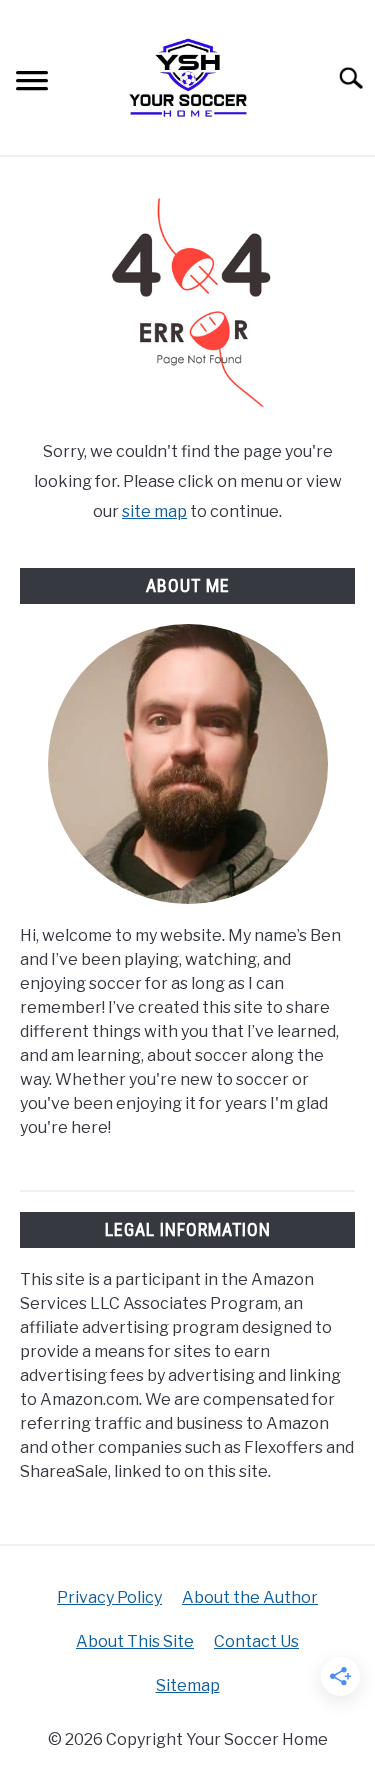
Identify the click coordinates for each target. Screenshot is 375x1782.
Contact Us (256, 1641)
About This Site (135, 1641)
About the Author (250, 1597)
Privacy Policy (109, 1597)
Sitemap (188, 1685)
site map (154, 511)
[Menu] (32, 83)
